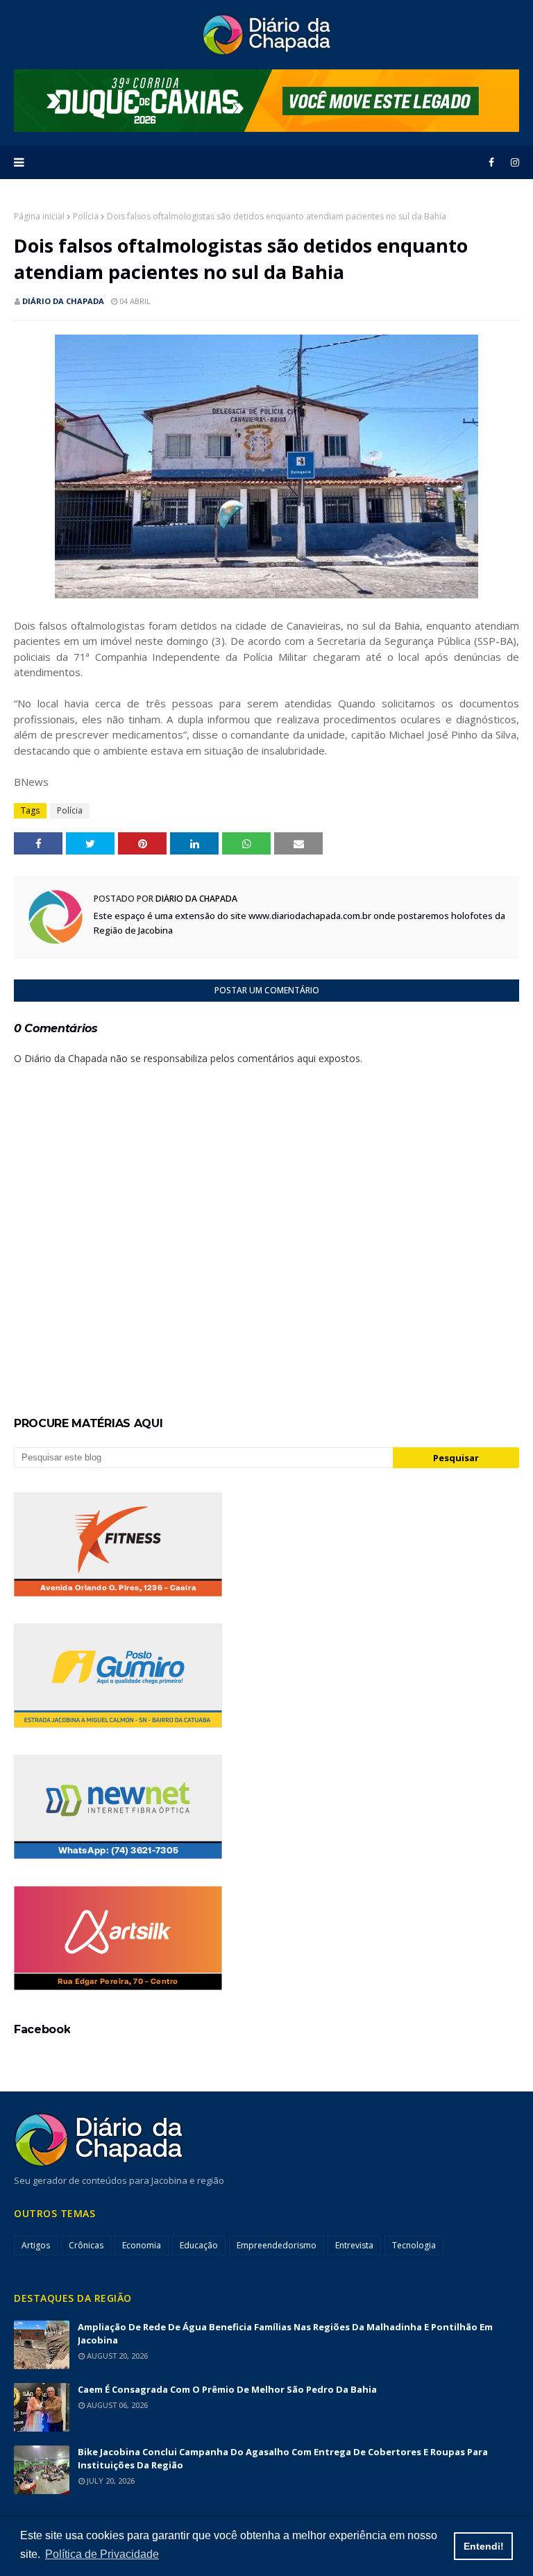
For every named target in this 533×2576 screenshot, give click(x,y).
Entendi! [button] (484, 2546)
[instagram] (513, 162)
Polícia (86, 216)
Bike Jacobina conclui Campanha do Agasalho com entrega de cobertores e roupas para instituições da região (283, 2458)
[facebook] (491, 162)
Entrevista (354, 2245)
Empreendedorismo (277, 2245)
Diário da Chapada (63, 301)
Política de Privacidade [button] (102, 2554)
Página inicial (39, 216)
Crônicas (86, 2245)
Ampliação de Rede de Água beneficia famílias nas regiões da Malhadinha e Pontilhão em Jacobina (285, 2333)
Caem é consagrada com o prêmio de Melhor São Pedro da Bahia (227, 2389)
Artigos (36, 2245)
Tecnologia (414, 2245)
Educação (199, 2245)
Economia (142, 2245)
